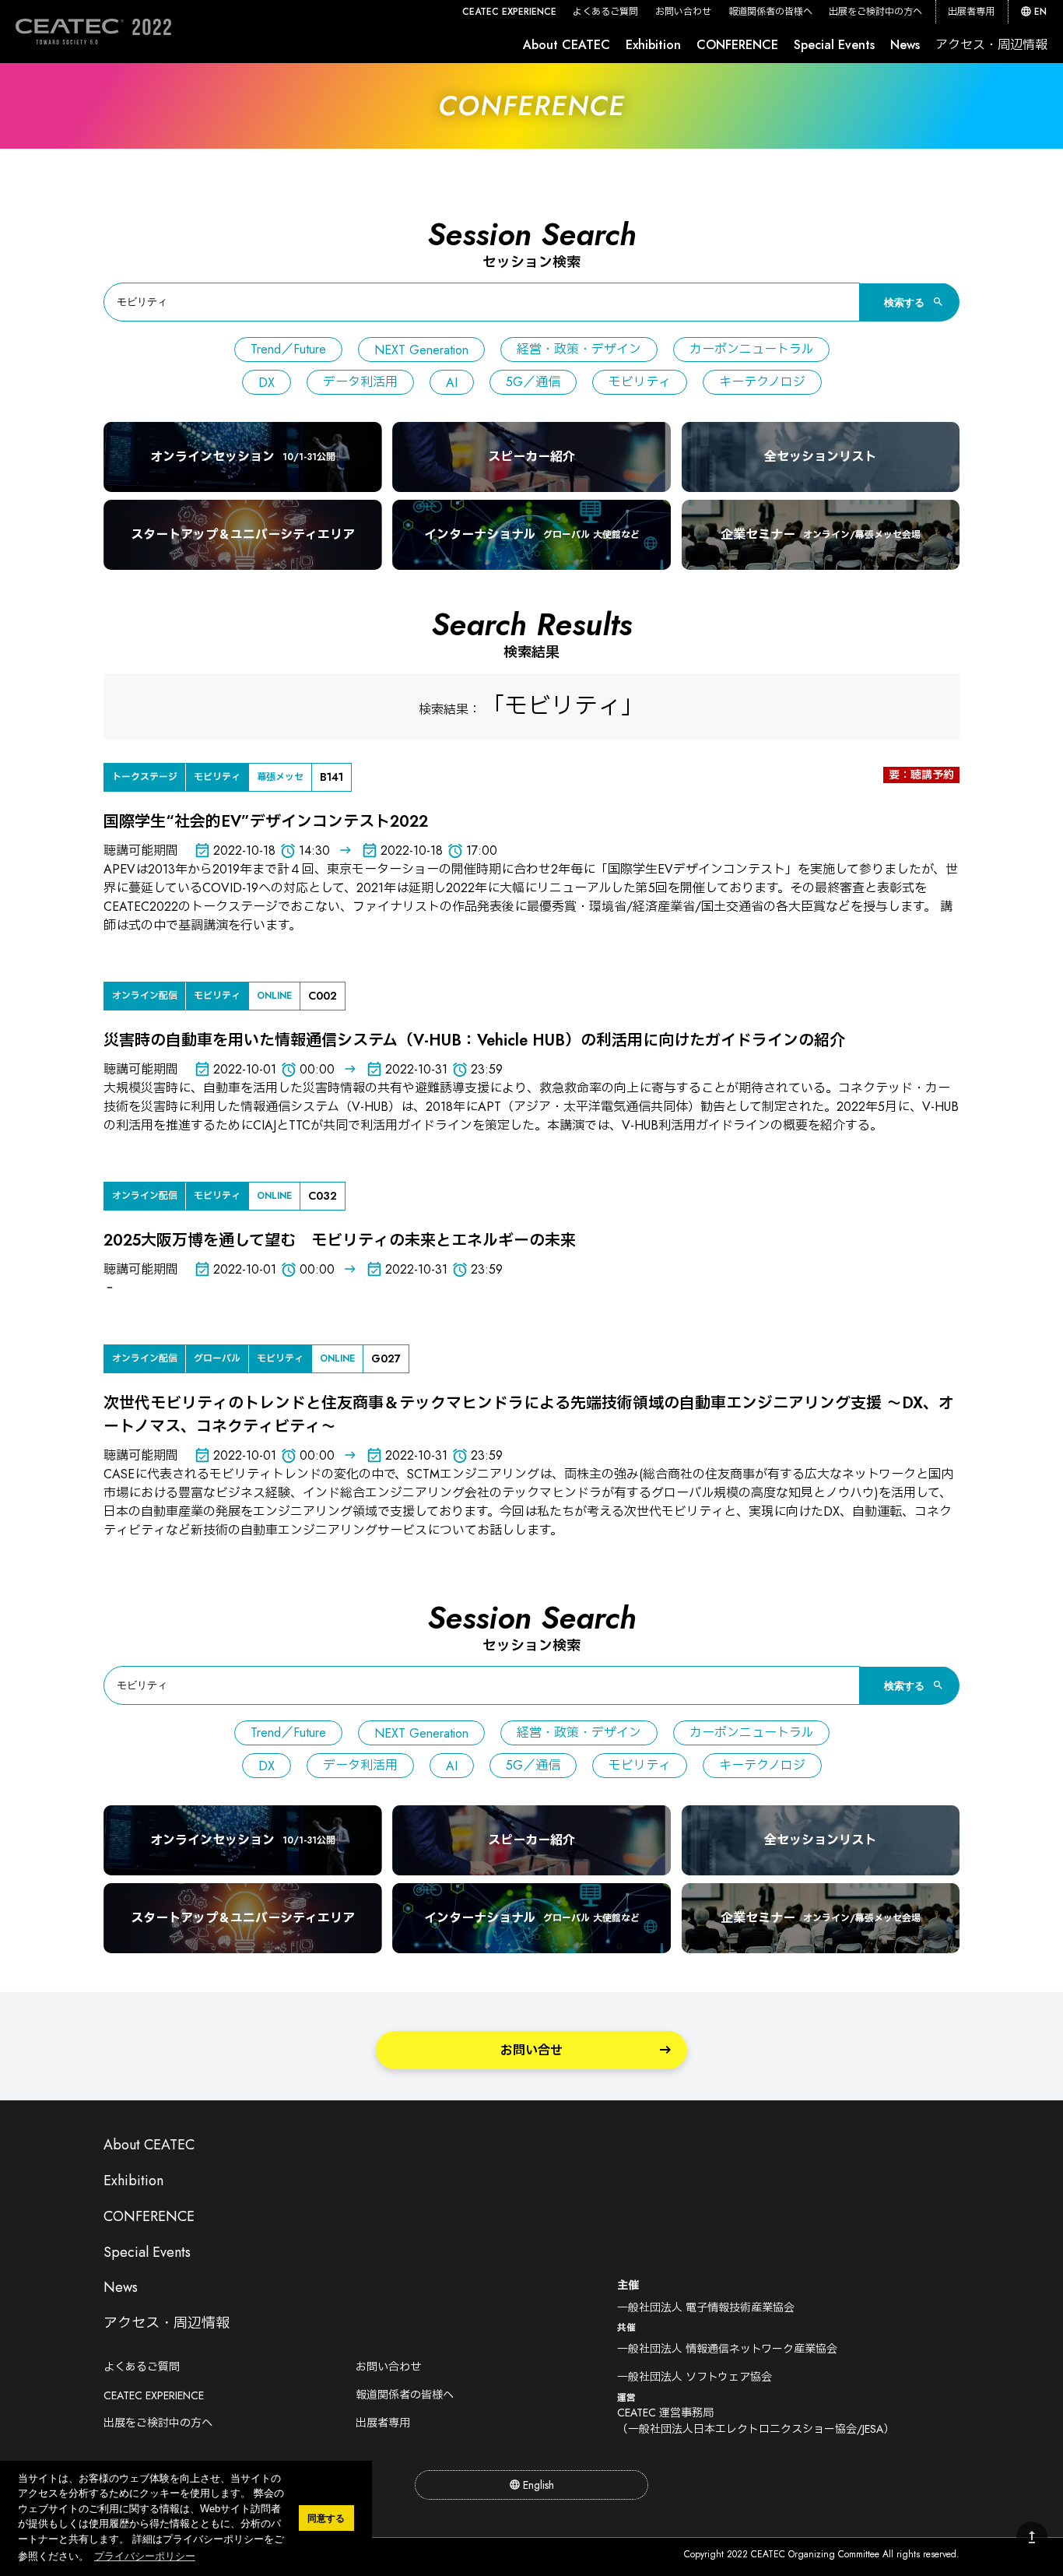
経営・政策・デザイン (579, 349)
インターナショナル (532, 534)
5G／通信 (533, 382)
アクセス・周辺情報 (991, 45)
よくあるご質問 (605, 12)
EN (1040, 12)
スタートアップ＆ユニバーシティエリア (243, 534)
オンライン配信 (145, 996)
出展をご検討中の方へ (875, 12)
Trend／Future (288, 349)
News (905, 45)
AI (452, 383)
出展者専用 (971, 12)
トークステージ (145, 777)
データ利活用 (360, 382)
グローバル (217, 1358)
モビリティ (640, 382)
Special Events (834, 45)
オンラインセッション (243, 457)
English (539, 2485)
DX (267, 383)
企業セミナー (821, 534)
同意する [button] (326, 2518)
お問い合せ (531, 2050)
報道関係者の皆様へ (770, 12)
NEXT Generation (421, 350)
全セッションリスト (820, 457)
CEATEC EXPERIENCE (509, 12)
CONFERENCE (737, 45)
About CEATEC (567, 45)
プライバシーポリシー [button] (145, 2556)
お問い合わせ (683, 12)
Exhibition (653, 45)
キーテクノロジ (762, 382)
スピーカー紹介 (531, 457)
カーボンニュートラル (751, 349)
